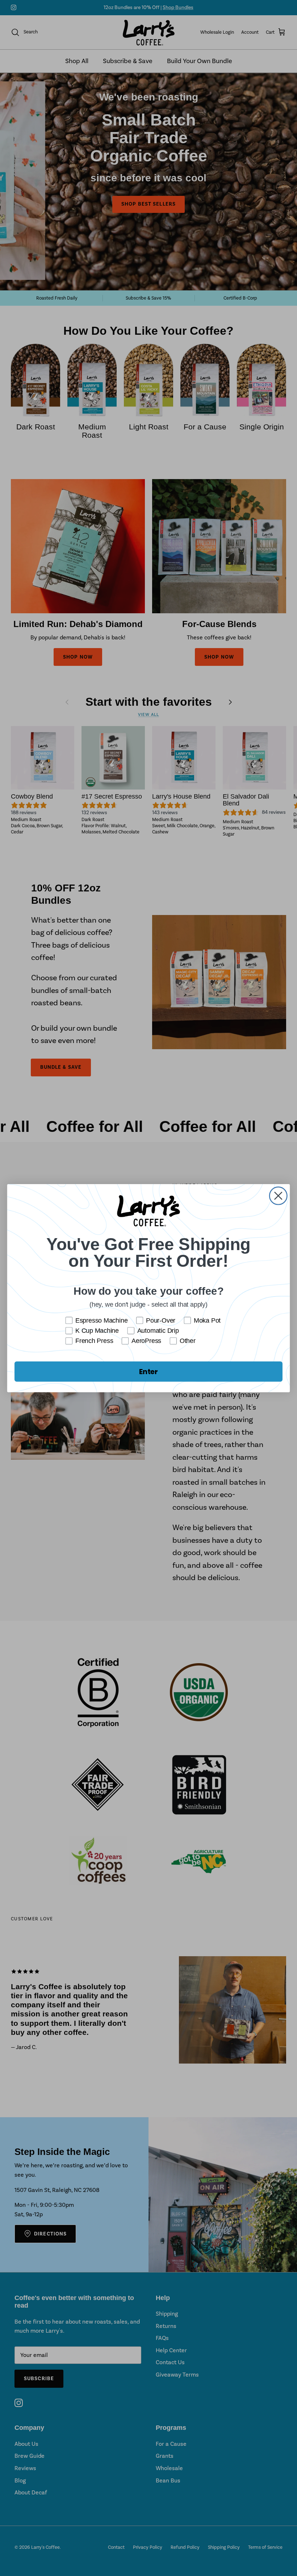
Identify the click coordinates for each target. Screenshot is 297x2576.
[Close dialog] (278, 1196)
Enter (148, 1371)
